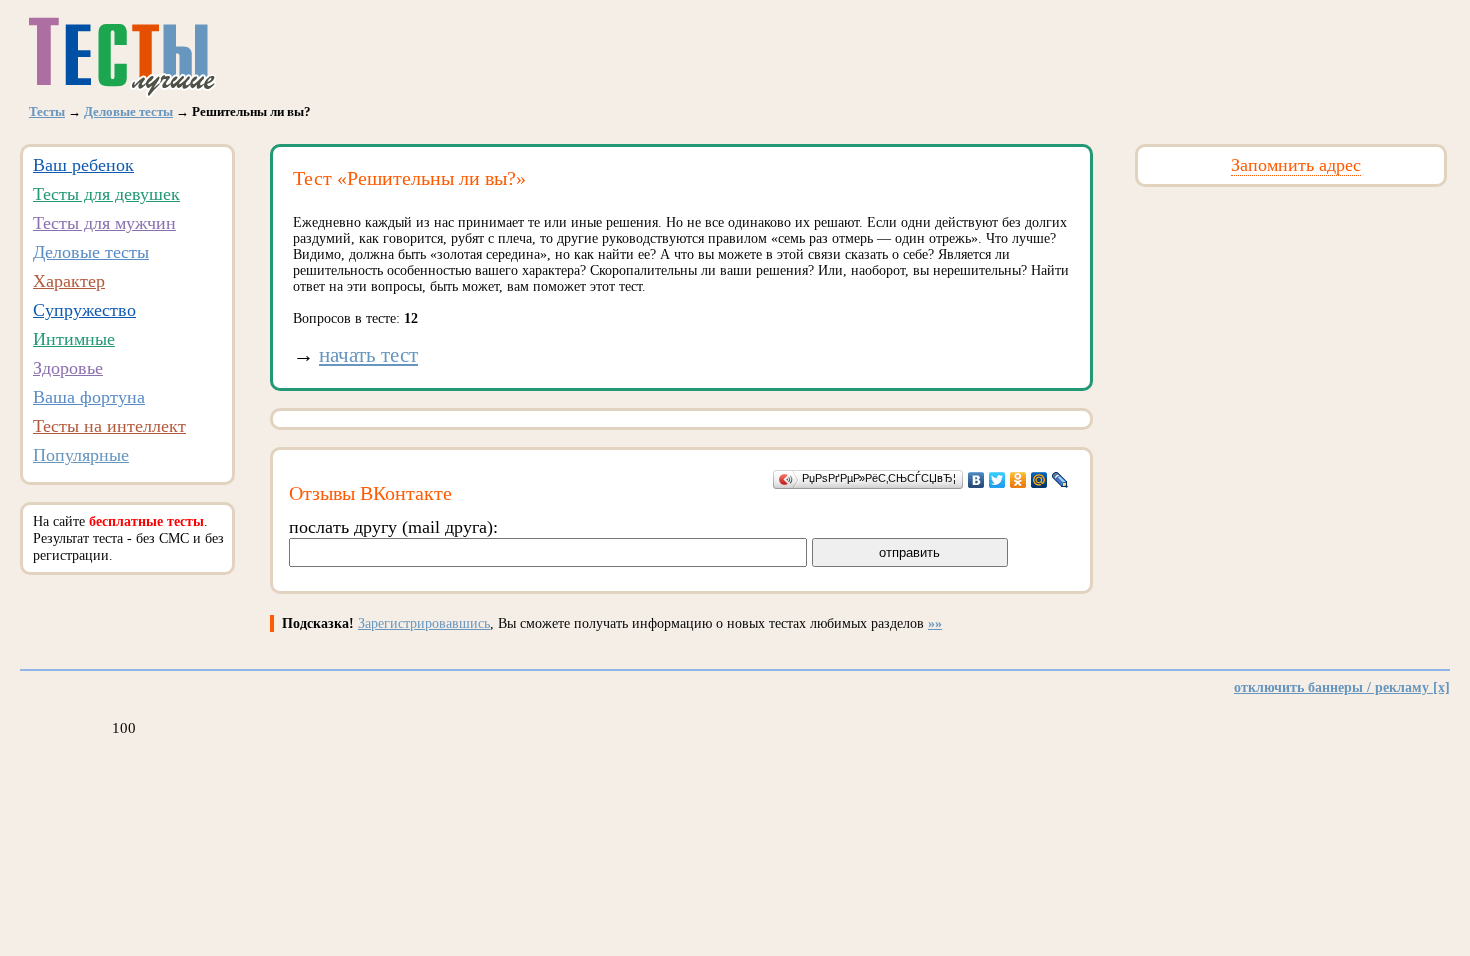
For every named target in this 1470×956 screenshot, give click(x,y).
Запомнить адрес (1296, 165)
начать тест (368, 355)
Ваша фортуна (89, 397)
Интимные (74, 339)
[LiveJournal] (1060, 480)
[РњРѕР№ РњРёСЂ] (1039, 480)
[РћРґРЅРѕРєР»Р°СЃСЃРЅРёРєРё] (1018, 480)
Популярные (81, 455)
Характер (69, 281)
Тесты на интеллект (109, 426)
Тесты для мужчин (104, 223)
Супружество (84, 310)
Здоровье (68, 368)
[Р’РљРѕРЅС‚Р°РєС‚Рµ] (976, 480)
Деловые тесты (128, 111)
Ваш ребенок (83, 165)
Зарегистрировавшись (424, 623)
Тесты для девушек (106, 194)
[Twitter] (997, 480)
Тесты (47, 111)
